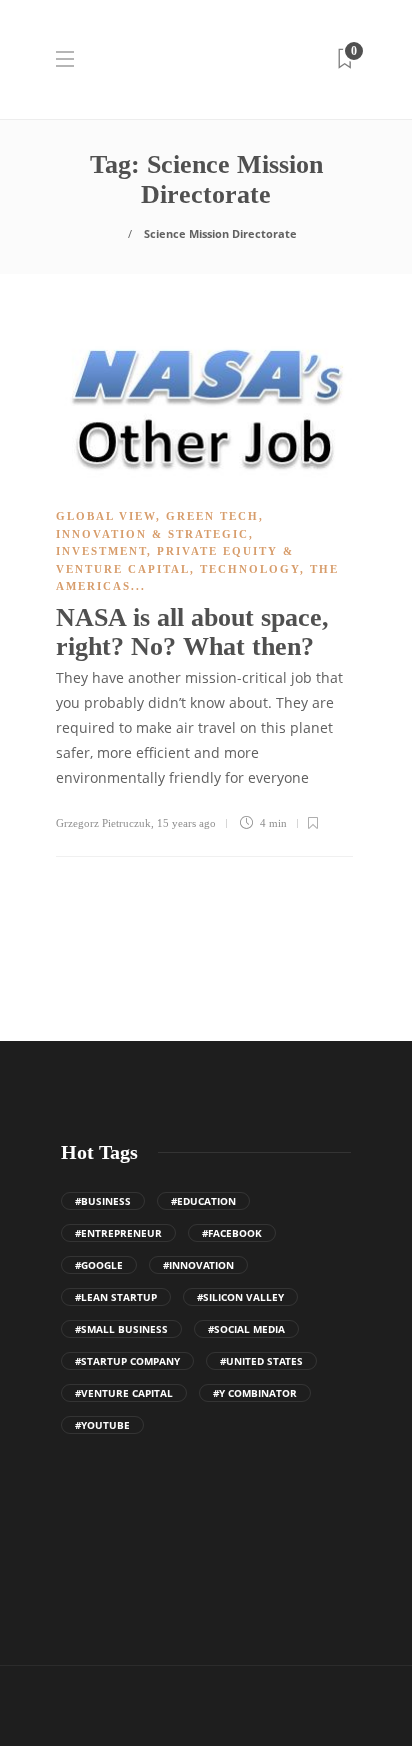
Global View (106, 516)
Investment (101, 551)
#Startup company (127, 1361)
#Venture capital (124, 1393)
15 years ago (186, 823)
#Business (103, 1201)
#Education (203, 1201)
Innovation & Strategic (152, 534)
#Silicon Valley (240, 1297)
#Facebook (232, 1233)
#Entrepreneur (118, 1233)
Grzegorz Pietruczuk (103, 823)
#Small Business (121, 1329)
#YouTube (102, 1425)
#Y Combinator (255, 1393)
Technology (250, 569)
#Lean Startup (116, 1297)
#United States (261, 1361)
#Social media (246, 1329)
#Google (99, 1265)
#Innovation (198, 1265)
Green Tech (212, 516)
